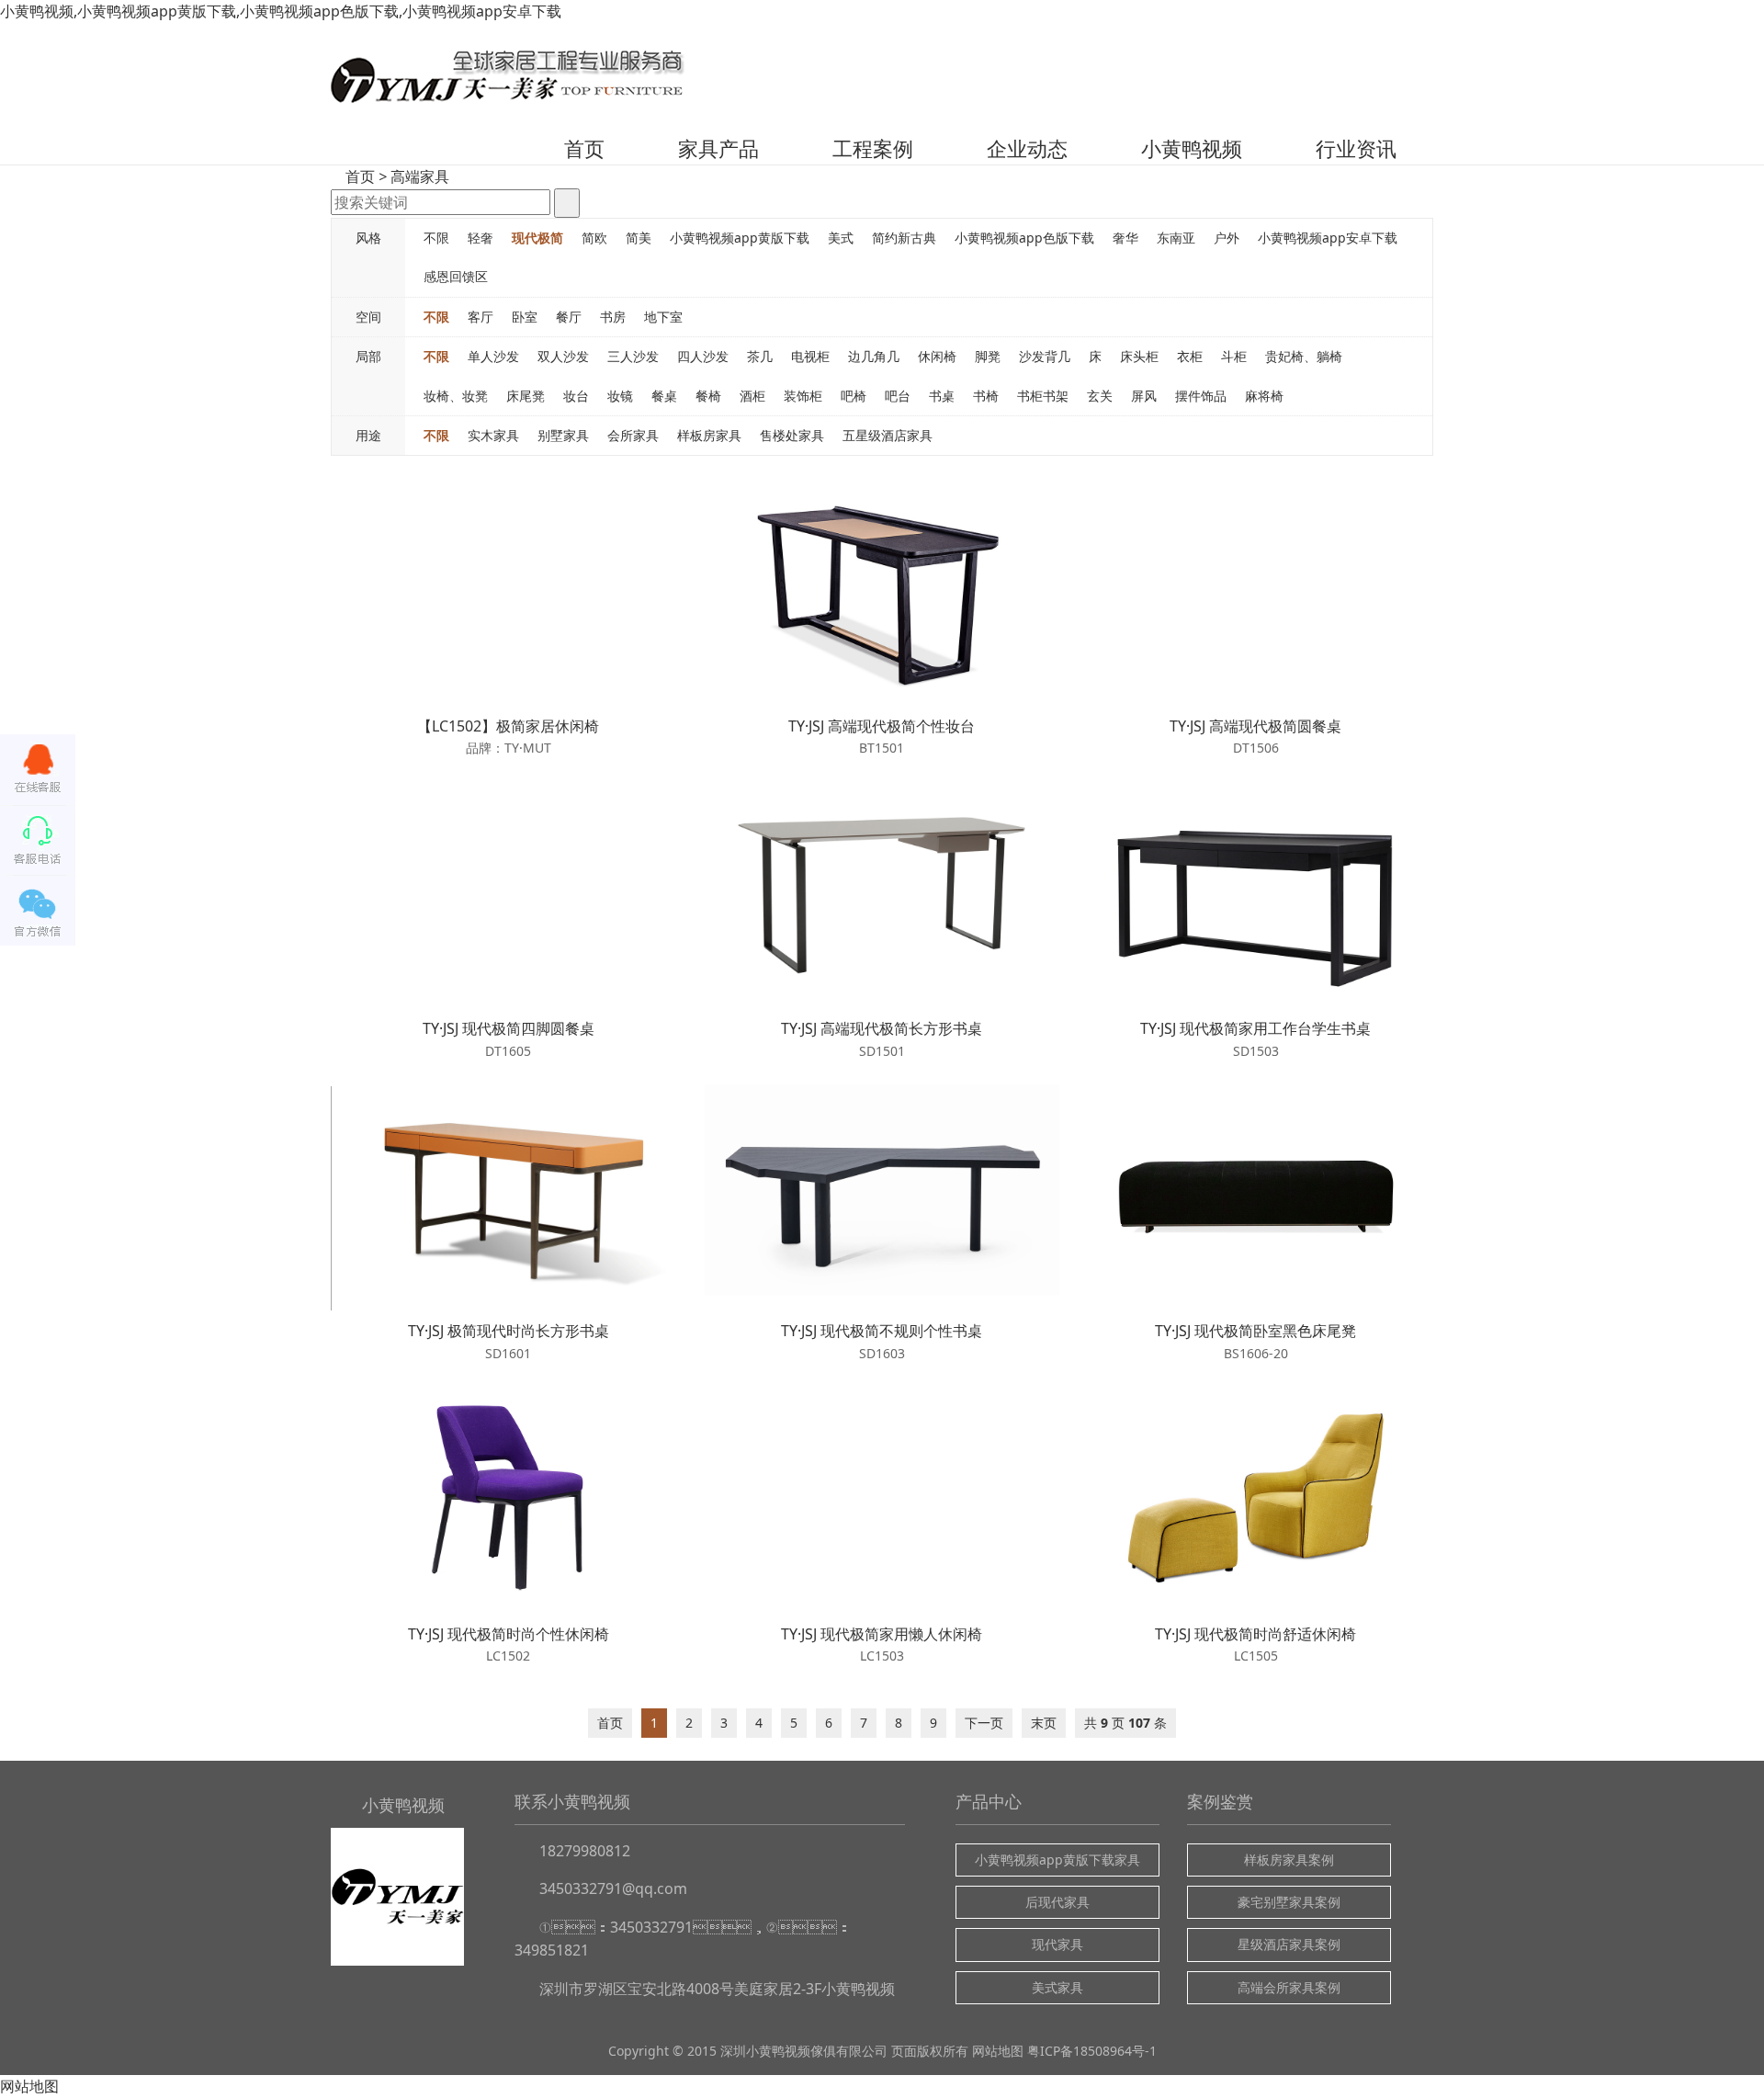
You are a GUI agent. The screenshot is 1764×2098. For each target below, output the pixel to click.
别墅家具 (563, 435)
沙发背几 (1045, 356)
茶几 (760, 356)
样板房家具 (709, 435)
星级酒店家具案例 (1289, 1944)
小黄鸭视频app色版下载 (1024, 238)
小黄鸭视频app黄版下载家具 (1057, 1860)
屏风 (1144, 396)
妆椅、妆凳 (456, 396)
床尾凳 (526, 396)
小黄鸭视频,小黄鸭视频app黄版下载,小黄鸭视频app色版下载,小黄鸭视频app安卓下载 (281, 11)
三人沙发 (633, 356)
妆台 (576, 396)
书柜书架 (1043, 396)
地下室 (663, 317)
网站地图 (998, 2051)
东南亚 (1176, 238)
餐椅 (708, 396)
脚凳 (988, 356)
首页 (584, 148)
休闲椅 (937, 356)
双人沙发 (563, 356)
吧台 (898, 396)
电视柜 (810, 356)
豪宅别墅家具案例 (1289, 1902)
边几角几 (874, 356)
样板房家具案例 (1289, 1860)
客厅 (481, 317)
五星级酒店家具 (888, 435)
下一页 (984, 1723)
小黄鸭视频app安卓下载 (1328, 238)
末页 (1044, 1723)
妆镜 (620, 396)
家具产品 (718, 148)
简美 (639, 238)
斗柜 (1234, 356)
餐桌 (664, 396)
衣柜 (1190, 356)
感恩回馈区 (456, 276)
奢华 (1125, 238)
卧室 (525, 317)
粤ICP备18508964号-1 (1092, 2051)
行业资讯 (1356, 148)
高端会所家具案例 (1289, 1987)
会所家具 (633, 435)
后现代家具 (1057, 1902)
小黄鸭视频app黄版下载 (740, 238)
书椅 (986, 396)
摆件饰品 (1201, 396)
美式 (841, 238)
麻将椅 (1264, 396)
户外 (1227, 238)
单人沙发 (493, 356)
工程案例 (873, 148)
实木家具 (493, 435)
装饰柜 (803, 396)
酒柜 (752, 396)
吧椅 (854, 396)
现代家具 (1057, 1944)
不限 (436, 238)
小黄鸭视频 (1192, 148)
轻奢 (481, 238)
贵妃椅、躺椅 (1304, 356)
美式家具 (1057, 1987)
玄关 (1100, 396)
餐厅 (569, 317)
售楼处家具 (792, 435)
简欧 (594, 238)
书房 (613, 317)
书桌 (942, 396)
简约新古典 (904, 238)
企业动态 (1027, 148)
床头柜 (1139, 356)
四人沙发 (703, 356)
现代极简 (537, 238)
